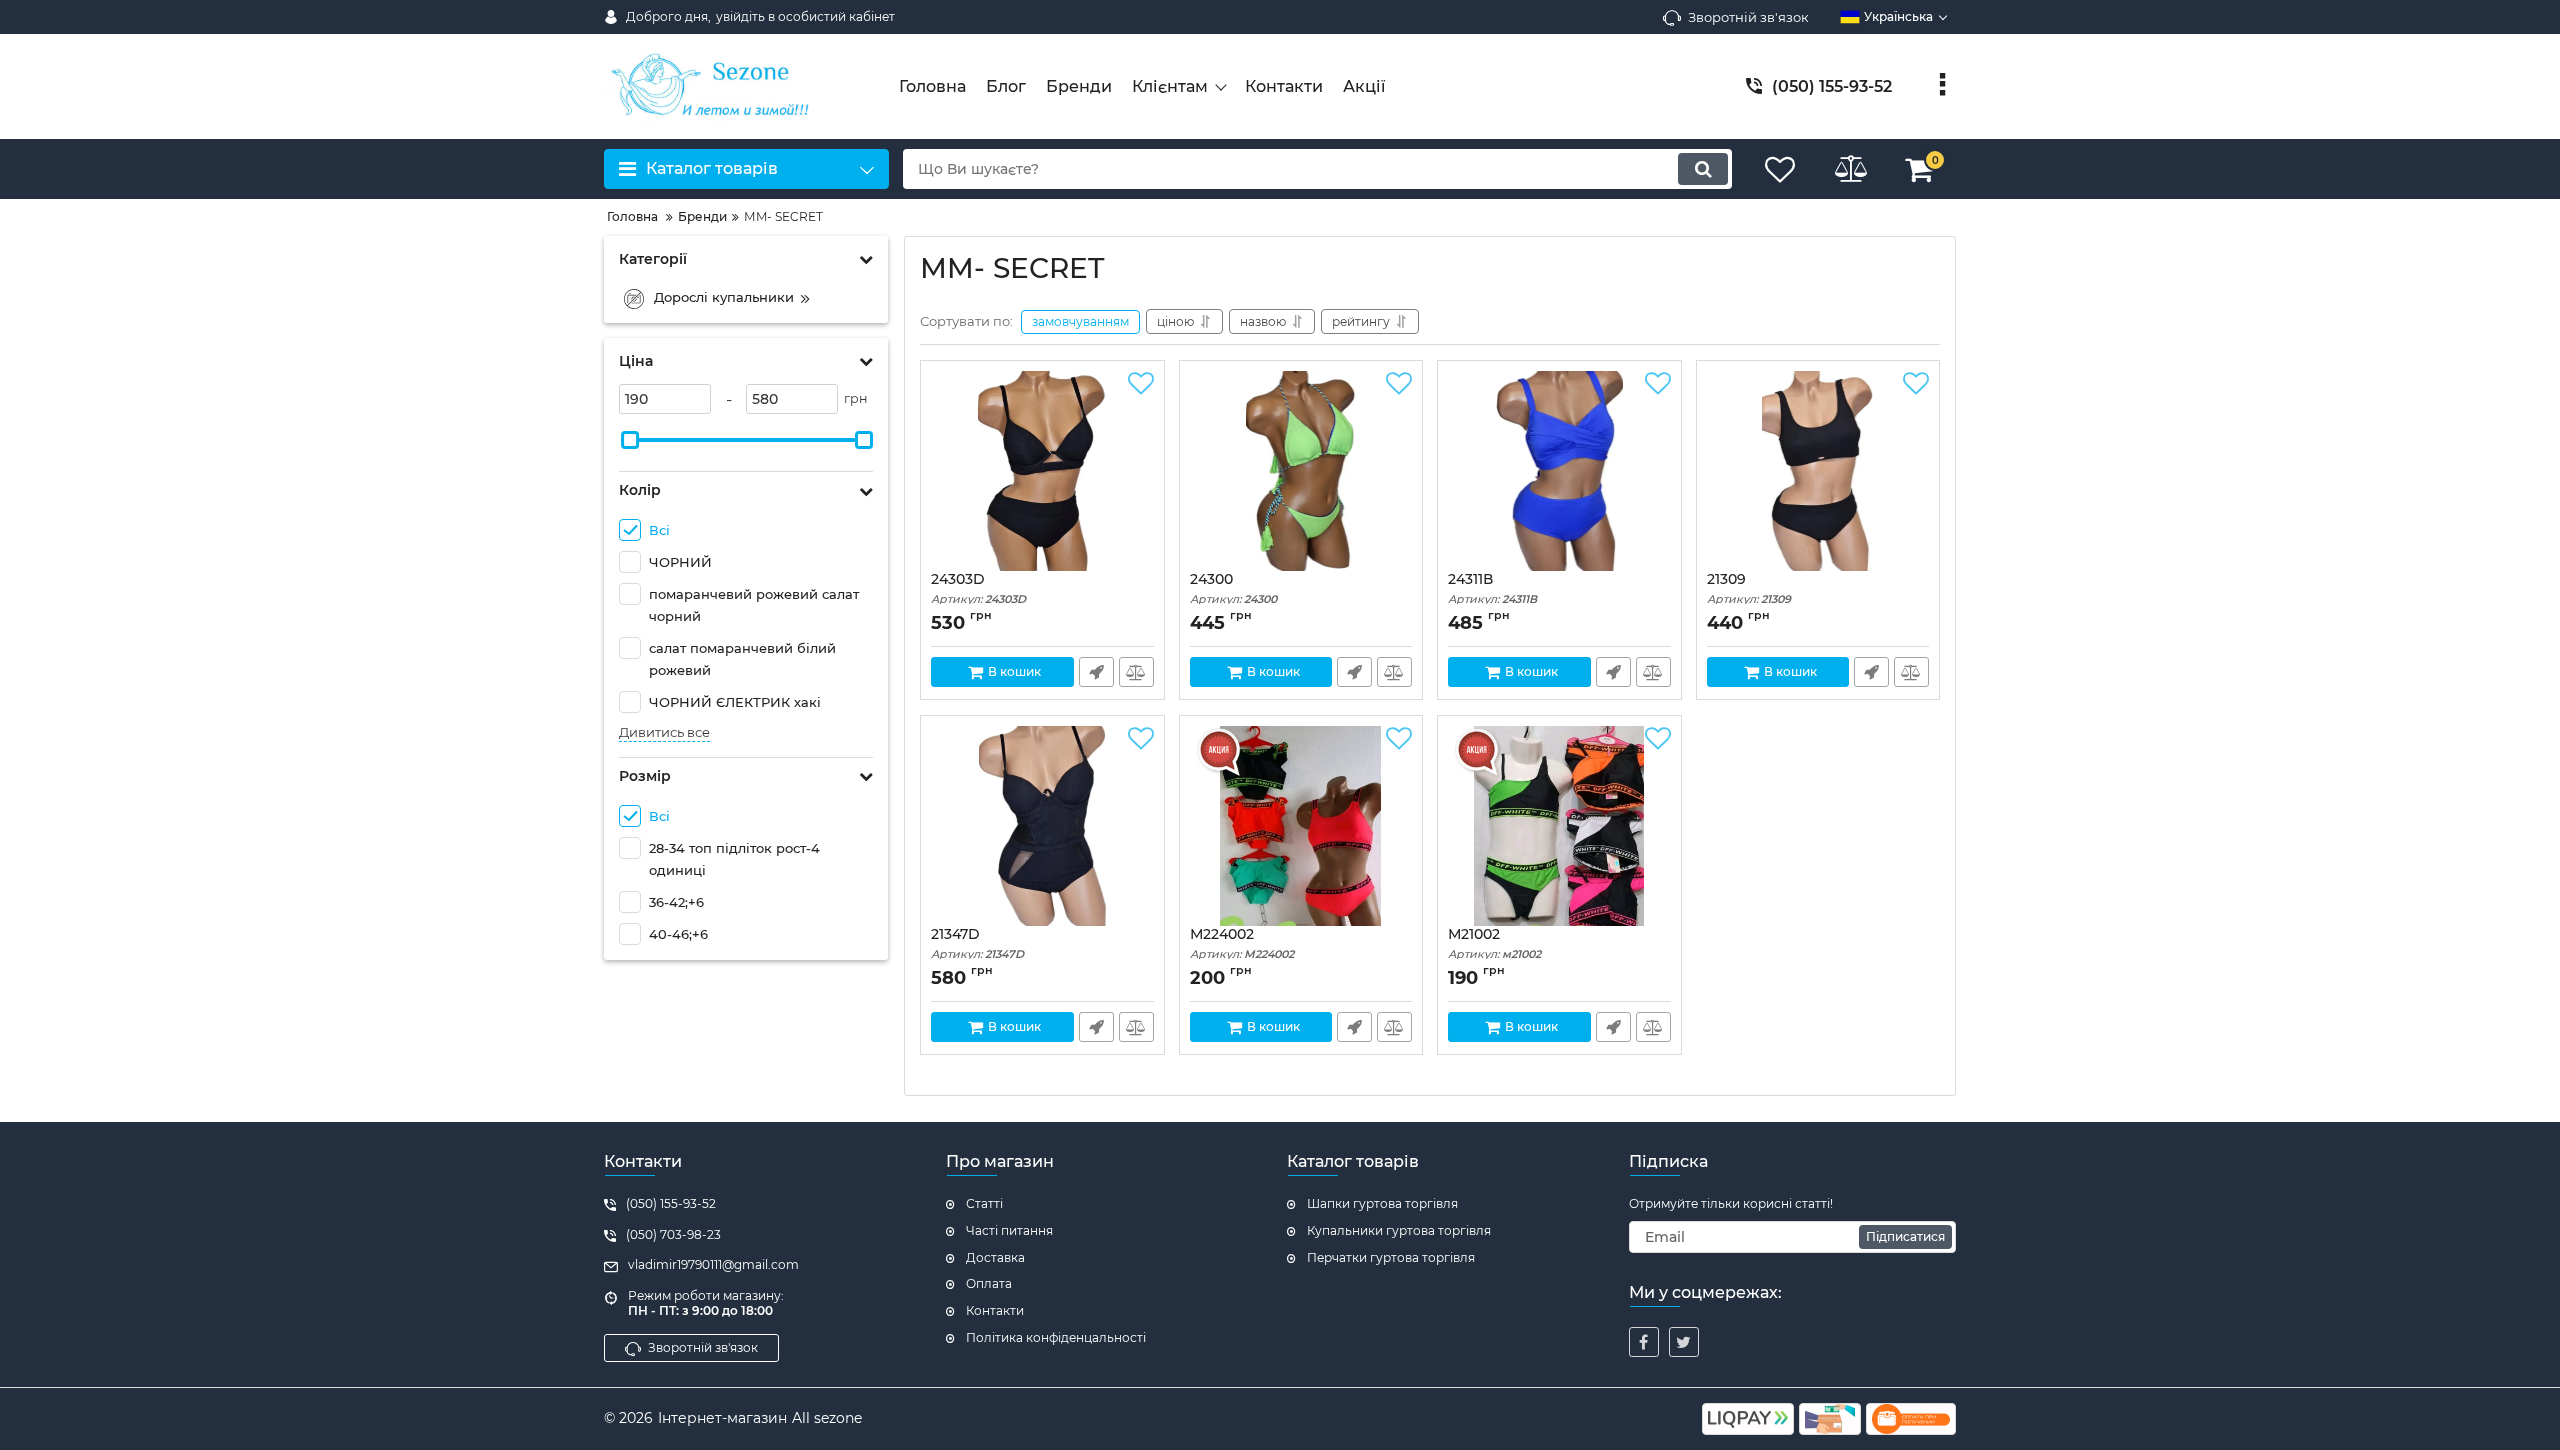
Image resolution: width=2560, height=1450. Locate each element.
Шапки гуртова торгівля (1382, 1203)
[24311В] (1559, 471)
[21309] (1818, 471)
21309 (1749, 588)
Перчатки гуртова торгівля (1391, 1257)
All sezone (827, 1418)
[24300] (1301, 471)
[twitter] (1684, 1342)
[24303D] (1042, 471)
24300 (1233, 588)
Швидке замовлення (1096, 672)
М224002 (1242, 943)
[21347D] (1042, 826)
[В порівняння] (1136, 672)
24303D (978, 588)
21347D (977, 943)
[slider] (630, 440)
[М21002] (1559, 826)
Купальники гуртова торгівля (1399, 1230)
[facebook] (1644, 1342)
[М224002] (1301, 826)
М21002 (1494, 943)
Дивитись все (664, 732)
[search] (1703, 169)
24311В (1492, 588)
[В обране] (1141, 384)
